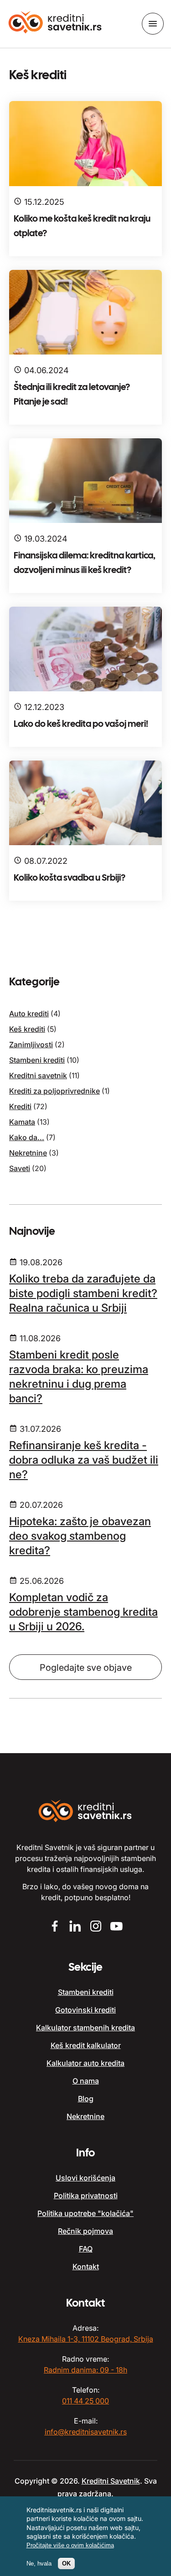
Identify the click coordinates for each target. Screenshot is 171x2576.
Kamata (22, 1122)
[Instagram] (96, 1927)
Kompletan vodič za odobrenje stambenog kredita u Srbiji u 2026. (83, 1612)
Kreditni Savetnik (111, 2481)
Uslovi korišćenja (85, 2178)
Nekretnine (28, 1153)
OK (66, 2563)
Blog (86, 2099)
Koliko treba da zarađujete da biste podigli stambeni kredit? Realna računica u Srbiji (83, 1293)
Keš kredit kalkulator (86, 2045)
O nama (86, 2081)
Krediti (20, 1106)
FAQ (86, 2249)
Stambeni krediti (37, 1060)
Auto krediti (29, 1014)
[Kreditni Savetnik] (56, 23)
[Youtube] (117, 1927)
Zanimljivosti (31, 1045)
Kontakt (86, 2267)
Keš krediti (27, 1029)
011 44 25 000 (85, 2401)
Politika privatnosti (86, 2196)
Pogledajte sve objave (86, 1668)
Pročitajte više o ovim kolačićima (70, 2545)
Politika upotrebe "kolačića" (85, 2213)
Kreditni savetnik (38, 1075)
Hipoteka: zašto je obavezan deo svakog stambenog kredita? (80, 1536)
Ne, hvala (39, 2563)
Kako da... (27, 1137)
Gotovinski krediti (85, 2010)
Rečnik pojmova (85, 2231)
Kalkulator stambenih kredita (85, 2028)
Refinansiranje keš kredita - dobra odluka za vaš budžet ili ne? (84, 1460)
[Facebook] (55, 1927)
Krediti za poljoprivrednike (54, 1091)
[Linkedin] (75, 1927)
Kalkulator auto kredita (85, 2063)
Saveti (20, 1168)
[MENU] (153, 24)
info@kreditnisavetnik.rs (86, 2432)
